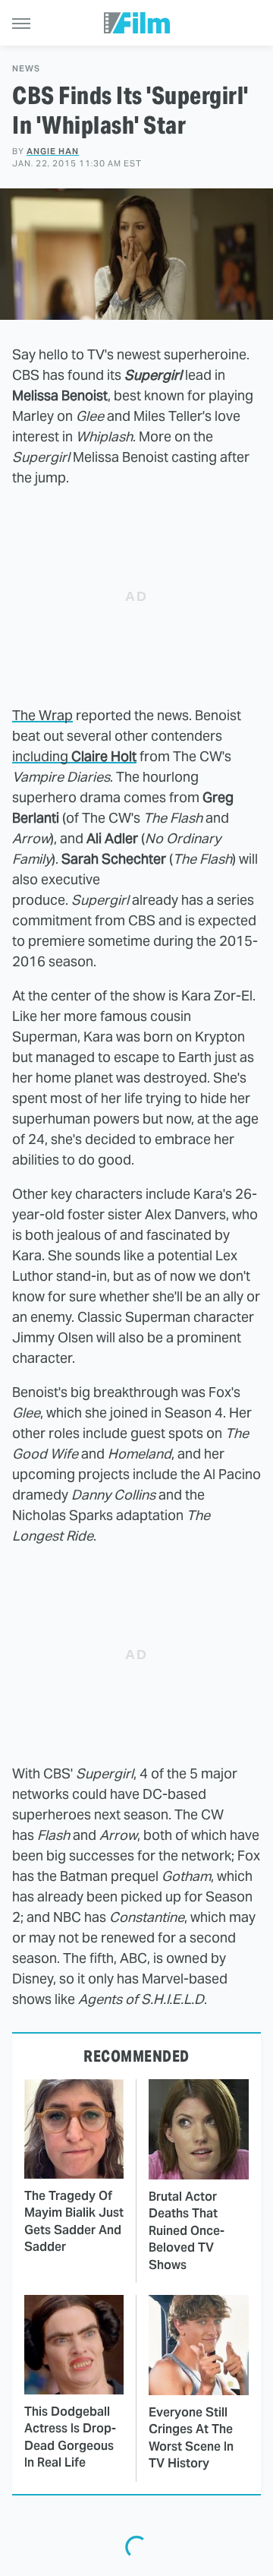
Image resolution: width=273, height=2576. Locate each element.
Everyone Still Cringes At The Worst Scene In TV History (191, 2438)
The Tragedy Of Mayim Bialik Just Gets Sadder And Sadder (74, 2221)
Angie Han (53, 151)
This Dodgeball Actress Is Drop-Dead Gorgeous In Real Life (70, 2437)
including (74, 756)
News (26, 69)
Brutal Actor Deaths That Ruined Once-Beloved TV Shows (187, 2231)
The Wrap (42, 715)
